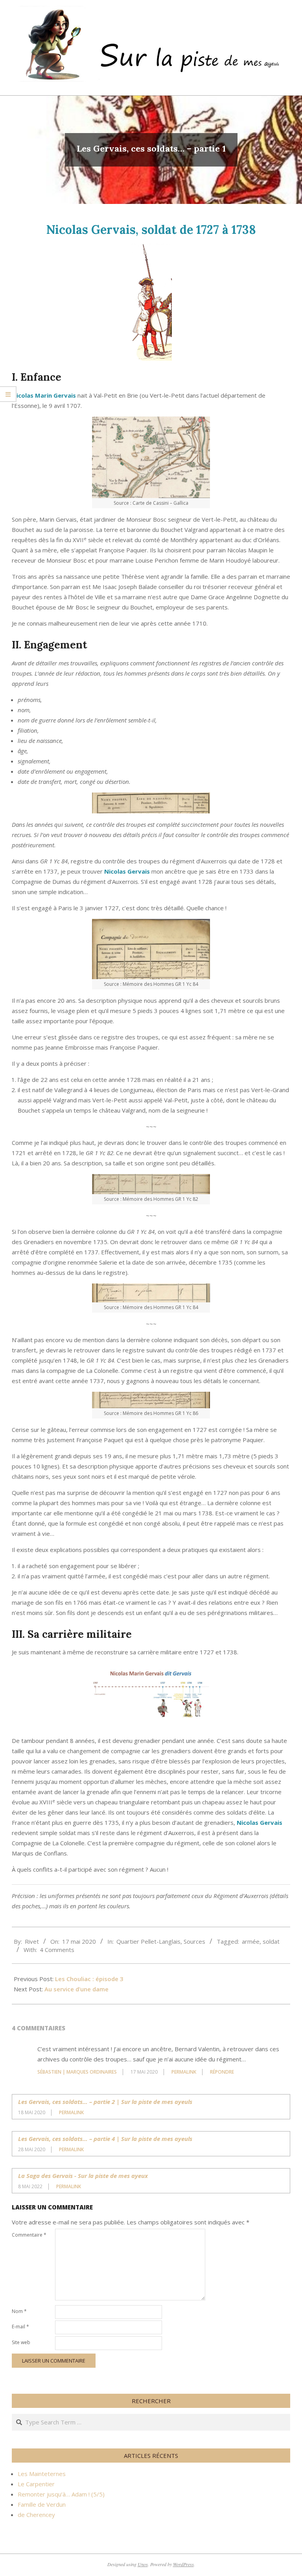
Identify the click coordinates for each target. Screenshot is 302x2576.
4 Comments (57, 1950)
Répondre (222, 2072)
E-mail (20, 2327)
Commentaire (29, 2235)
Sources (194, 1941)
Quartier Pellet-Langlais (148, 1941)
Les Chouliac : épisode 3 (89, 1979)
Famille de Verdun (42, 2504)
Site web (21, 2342)
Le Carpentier (36, 2484)
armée (251, 1941)
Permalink (184, 2072)
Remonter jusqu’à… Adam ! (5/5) (61, 2494)
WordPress (183, 2564)
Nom (19, 2311)
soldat (271, 1941)
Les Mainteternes (42, 2474)
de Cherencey (36, 2515)
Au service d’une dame (76, 1989)
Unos (143, 2564)
